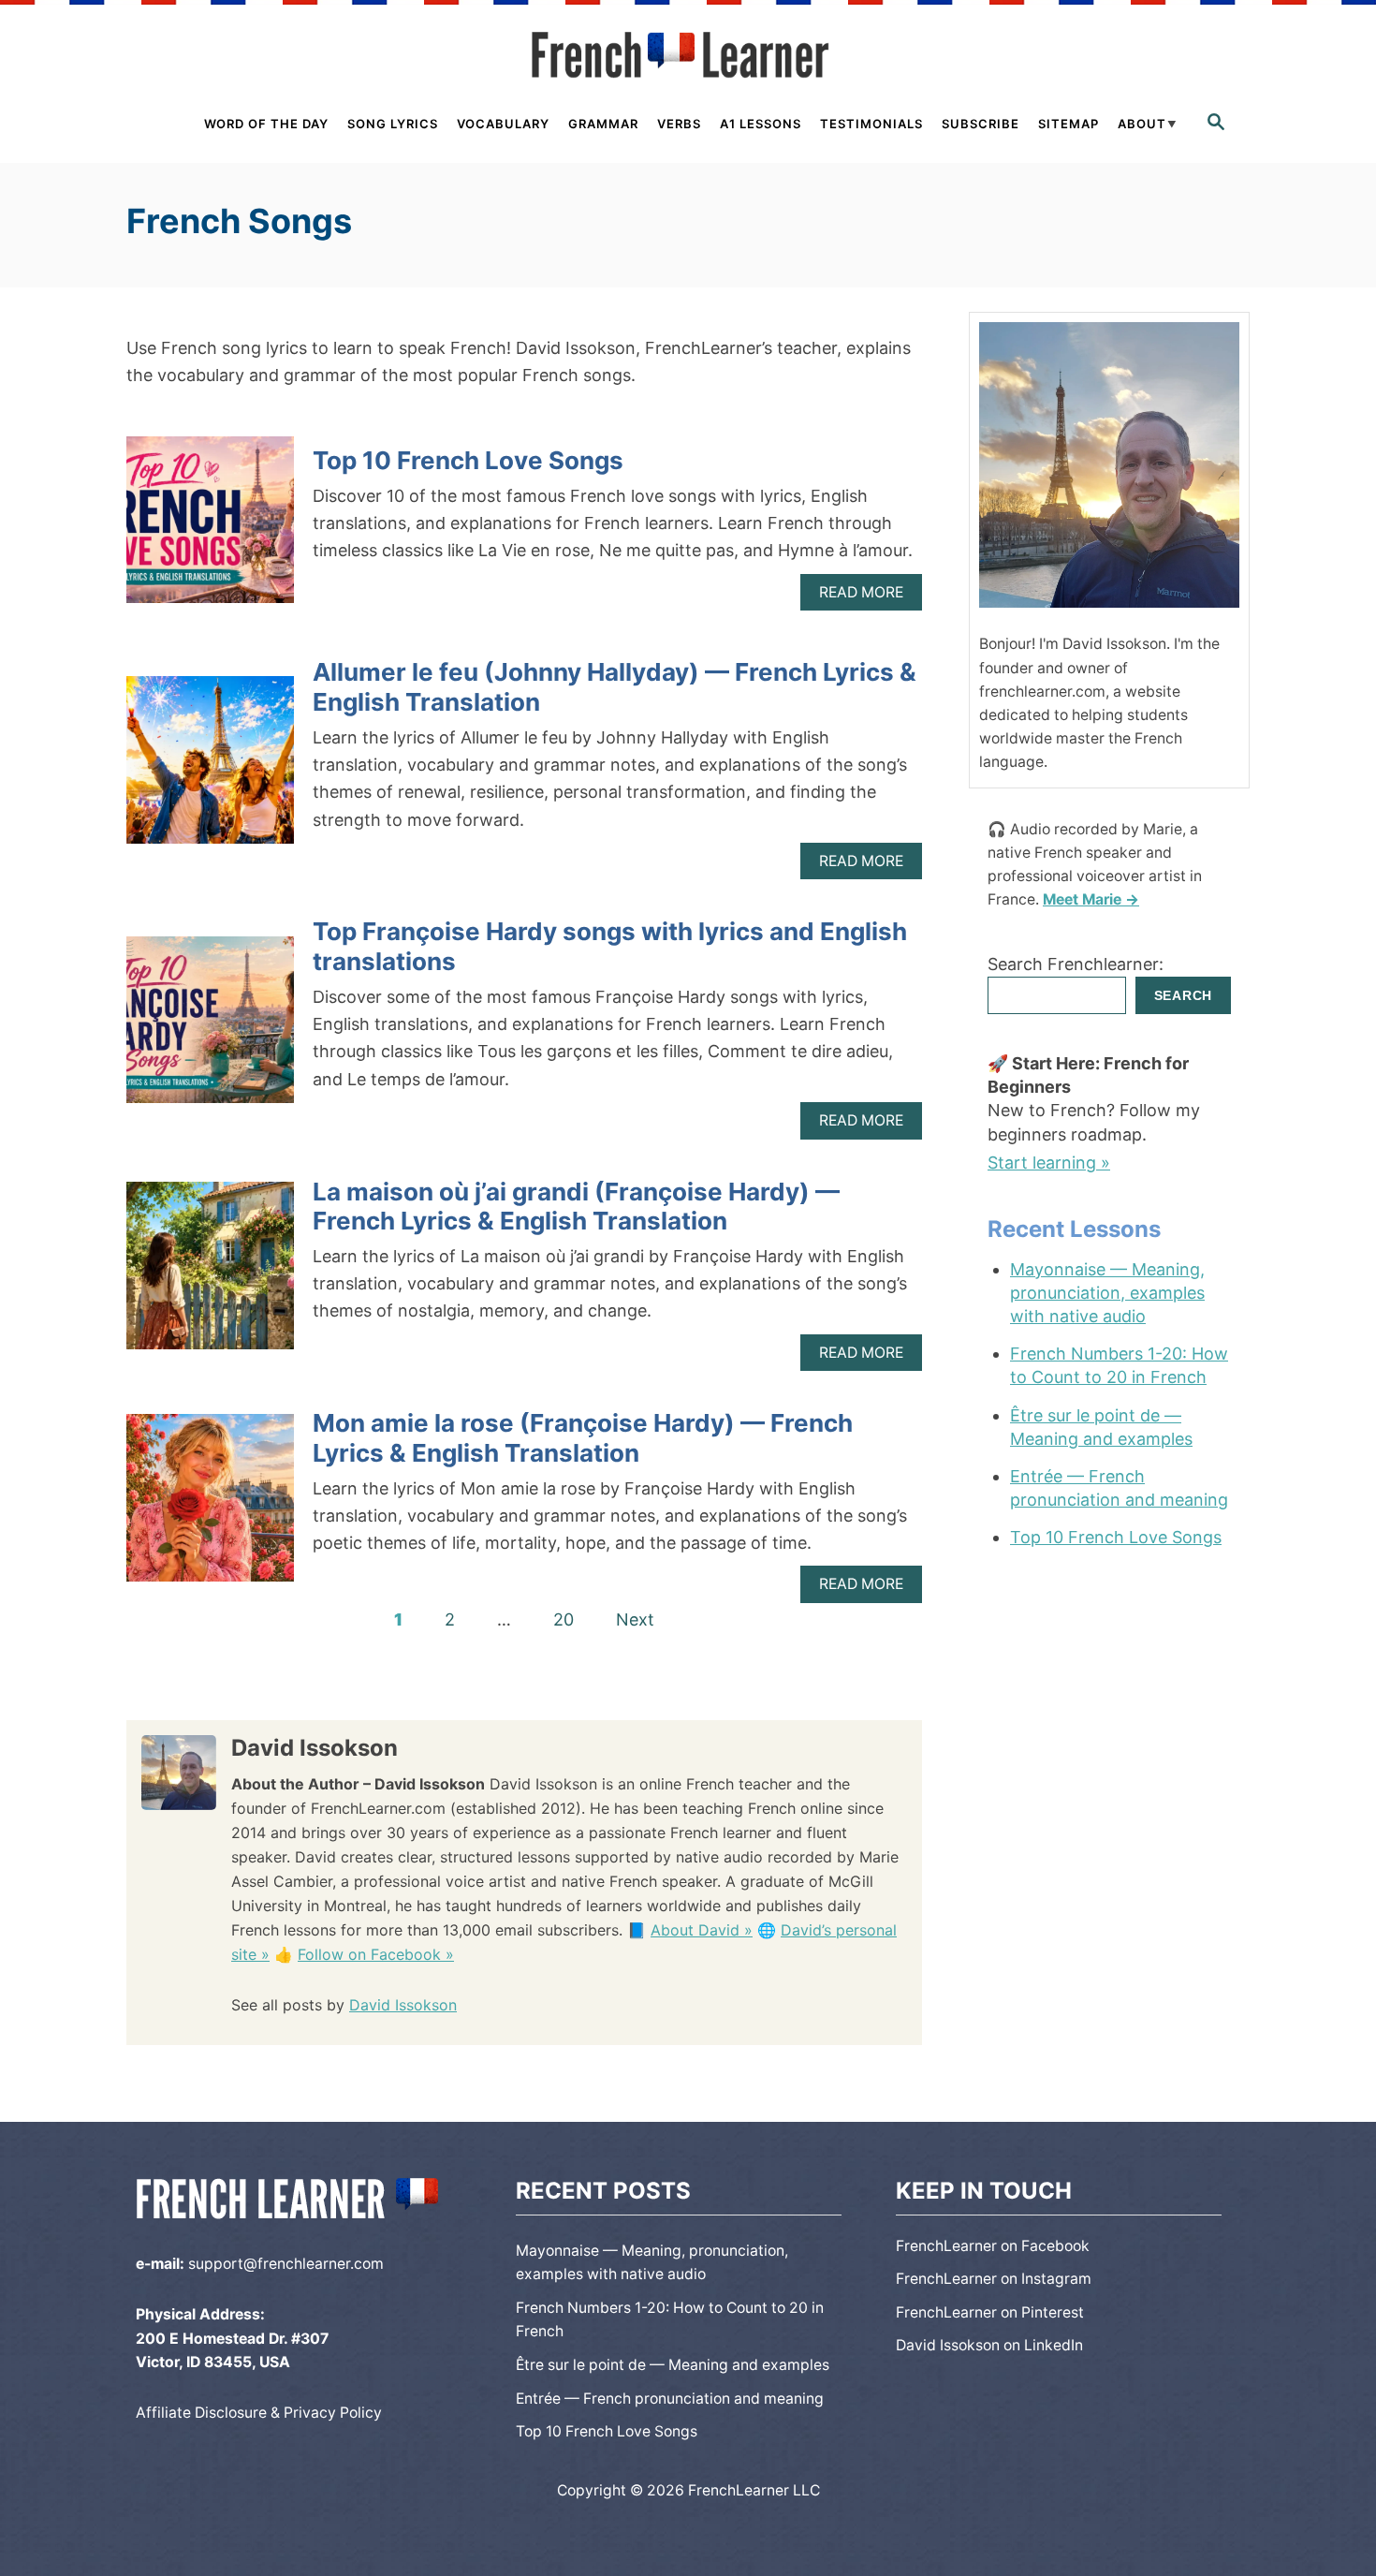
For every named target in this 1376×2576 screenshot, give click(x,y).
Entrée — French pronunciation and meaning (1119, 1488)
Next (635, 1619)
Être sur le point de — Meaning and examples (1101, 1427)
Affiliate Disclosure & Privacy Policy (259, 2413)
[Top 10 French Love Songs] (210, 529)
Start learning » (1049, 1163)
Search (1183, 995)
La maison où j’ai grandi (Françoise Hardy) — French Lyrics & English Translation (576, 1206)
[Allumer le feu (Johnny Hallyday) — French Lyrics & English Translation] (210, 768)
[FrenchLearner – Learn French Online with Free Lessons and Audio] (688, 55)
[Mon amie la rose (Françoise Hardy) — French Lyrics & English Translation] (210, 1506)
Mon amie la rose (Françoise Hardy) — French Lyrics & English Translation (583, 1437)
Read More (866, 597)
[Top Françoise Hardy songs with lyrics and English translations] (210, 1029)
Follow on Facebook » (376, 1954)
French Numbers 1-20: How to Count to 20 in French (1119, 1365)
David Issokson (403, 2005)
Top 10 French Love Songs (468, 460)
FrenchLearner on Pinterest (990, 2312)
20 (564, 1619)
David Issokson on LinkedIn (989, 2345)
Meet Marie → (1091, 899)
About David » (702, 1930)
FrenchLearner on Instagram (994, 2279)
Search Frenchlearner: (1076, 964)
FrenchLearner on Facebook (993, 2246)
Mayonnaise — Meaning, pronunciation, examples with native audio (1107, 1293)
